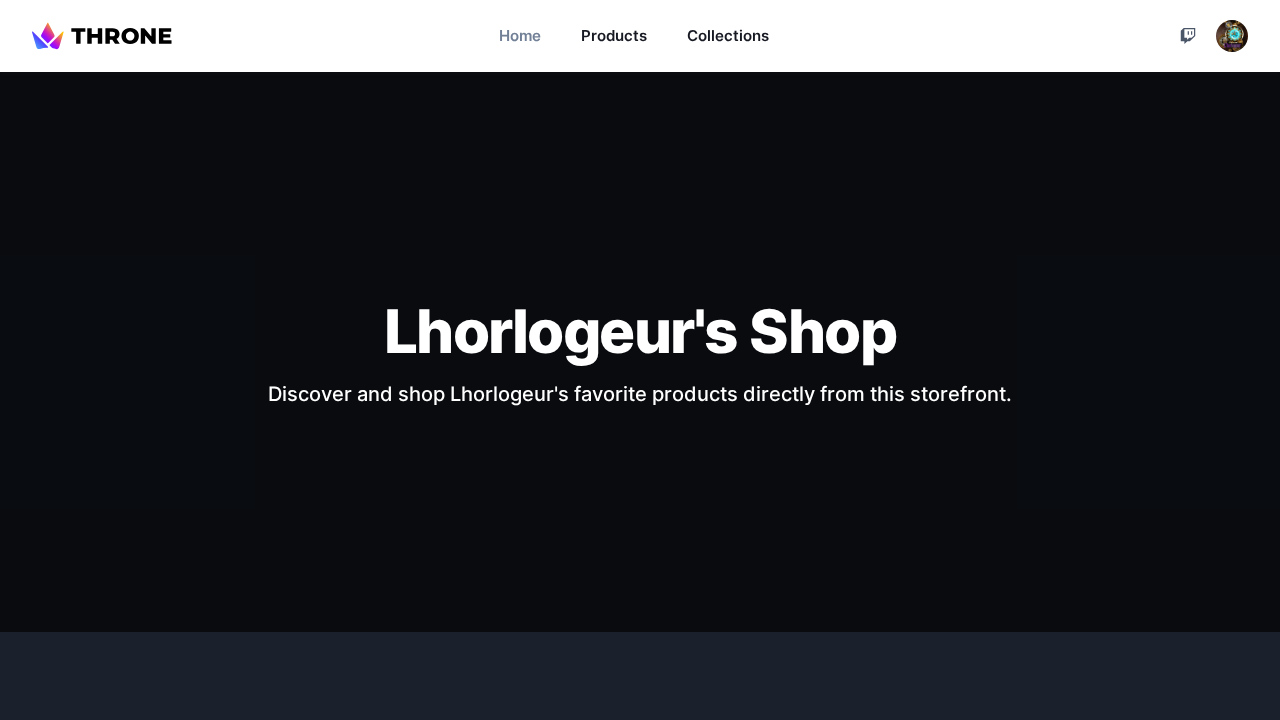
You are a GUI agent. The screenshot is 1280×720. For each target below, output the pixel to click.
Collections (728, 35)
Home (520, 35)
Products (614, 35)
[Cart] (1188, 36)
